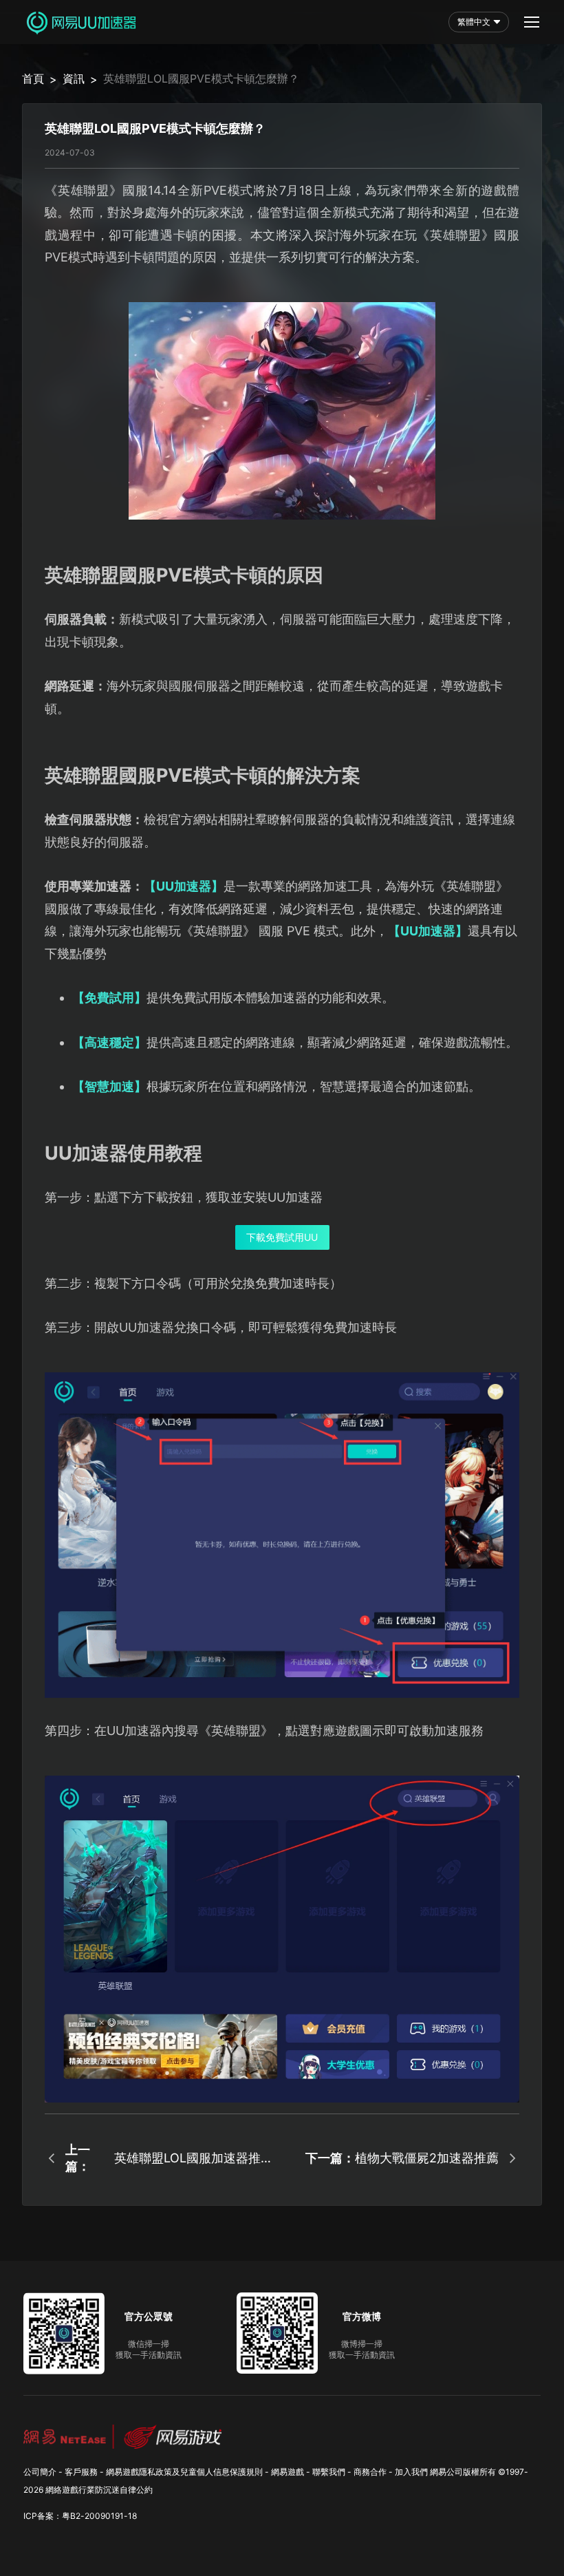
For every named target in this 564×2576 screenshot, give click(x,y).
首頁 (33, 78)
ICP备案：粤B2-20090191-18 (80, 2516)
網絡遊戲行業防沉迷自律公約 (99, 2490)
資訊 (74, 78)
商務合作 (370, 2472)
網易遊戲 (288, 2472)
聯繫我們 (329, 2472)
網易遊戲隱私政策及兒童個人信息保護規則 (184, 2472)
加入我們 (411, 2472)
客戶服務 (81, 2472)
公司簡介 (40, 2472)
